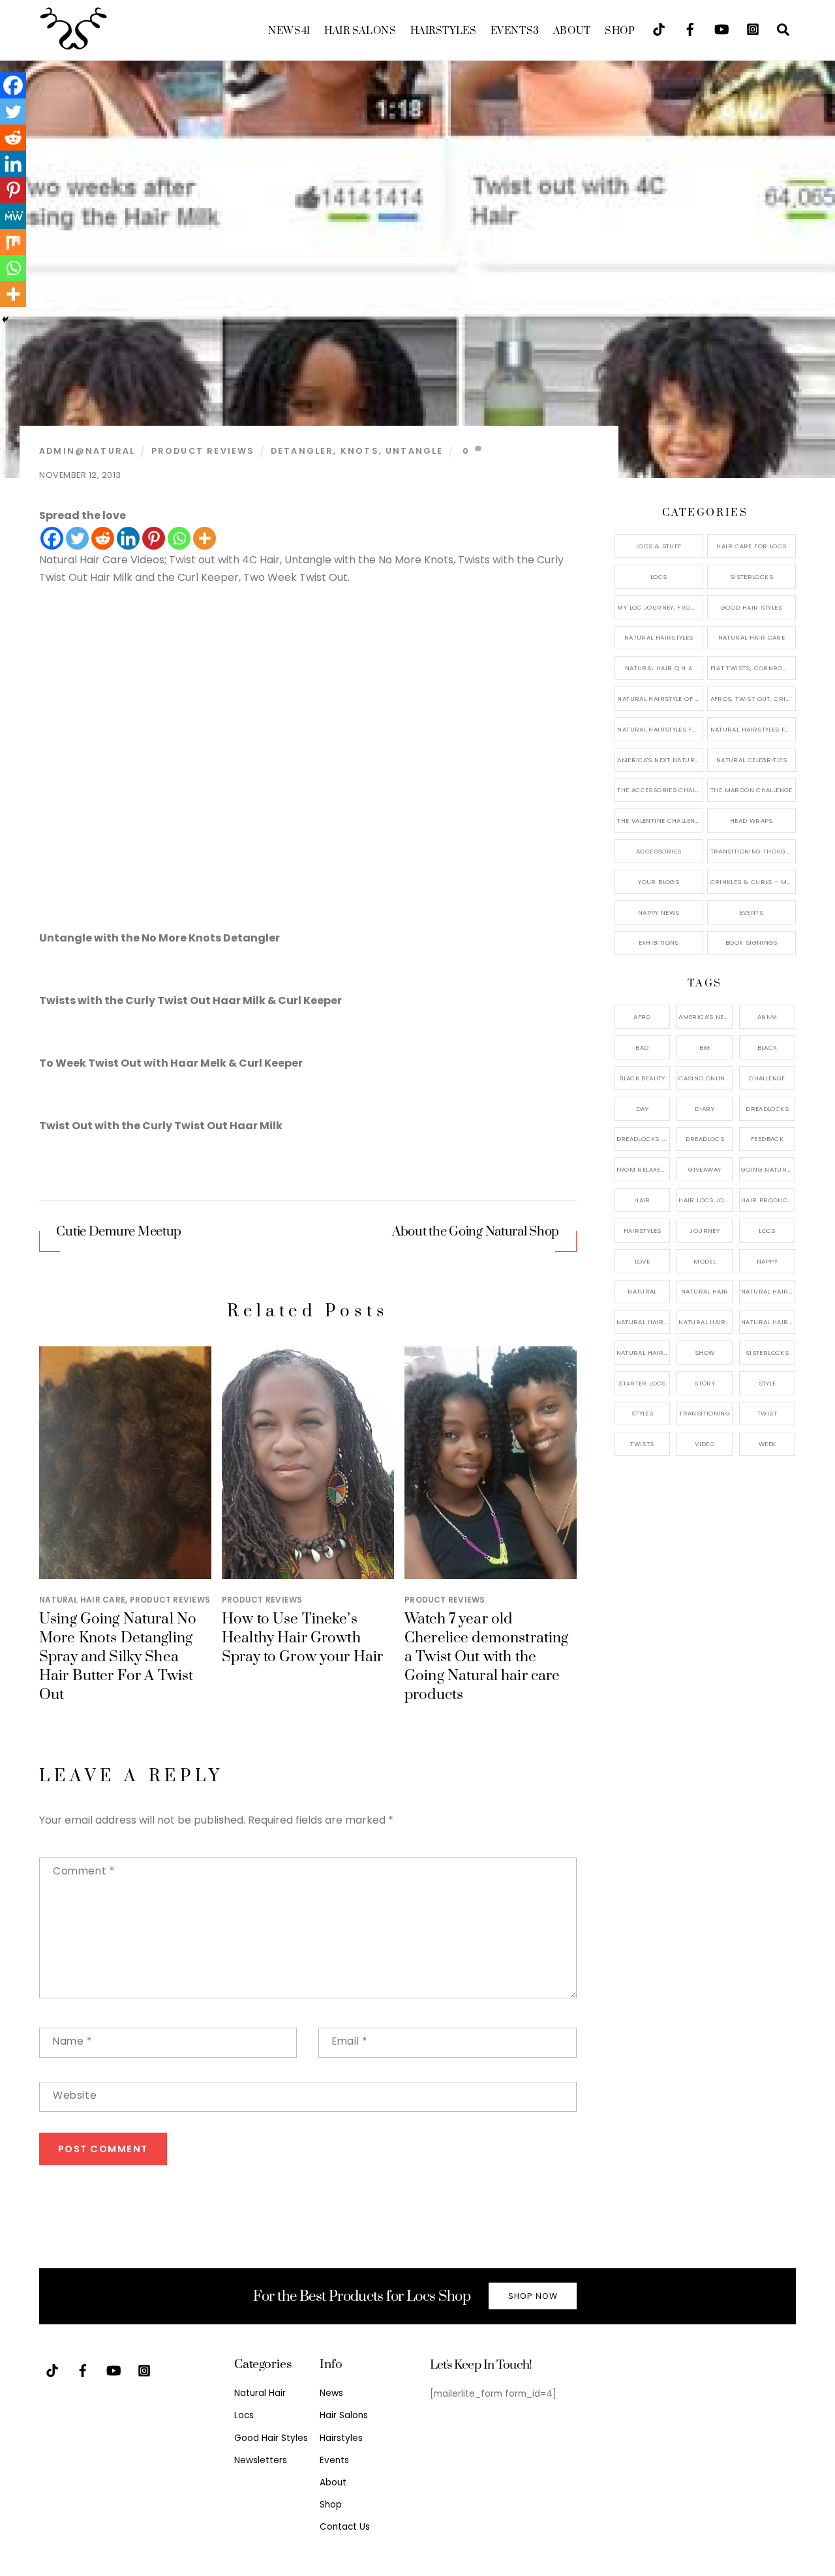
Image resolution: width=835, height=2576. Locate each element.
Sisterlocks (751, 577)
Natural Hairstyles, (768, 1322)
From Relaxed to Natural (644, 1169)
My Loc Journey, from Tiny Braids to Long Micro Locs (660, 607)
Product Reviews (203, 451)
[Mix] (13, 242)
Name (72, 2041)
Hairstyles (444, 31)
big (705, 1047)
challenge (767, 1078)
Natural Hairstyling (644, 1353)
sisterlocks (767, 1353)
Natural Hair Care (82, 1600)
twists (642, 1444)
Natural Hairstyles (659, 637)
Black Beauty (642, 1078)
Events (515, 31)
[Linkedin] (128, 538)
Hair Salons (360, 31)
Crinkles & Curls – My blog (753, 882)
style (767, 1383)
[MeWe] (13, 216)
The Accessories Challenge (660, 790)
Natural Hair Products (644, 1322)
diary (705, 1109)
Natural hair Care (768, 1291)
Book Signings (751, 942)
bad (642, 1047)
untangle (414, 451)
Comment (83, 1871)
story (705, 1383)
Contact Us (345, 2527)
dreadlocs (705, 1139)
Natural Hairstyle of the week (660, 699)
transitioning (705, 1413)
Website (75, 2095)
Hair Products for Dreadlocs (768, 1200)
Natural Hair (705, 1291)
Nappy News (659, 912)
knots (360, 451)
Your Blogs (659, 882)
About (572, 31)
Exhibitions (659, 942)
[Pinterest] (154, 538)
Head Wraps (751, 821)
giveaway (705, 1169)
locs (767, 1231)
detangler (302, 451)
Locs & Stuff (659, 546)
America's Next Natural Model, (706, 1017)
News (289, 31)
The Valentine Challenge (660, 821)
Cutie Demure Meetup (119, 1232)
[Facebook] (52, 538)
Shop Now (533, 2296)
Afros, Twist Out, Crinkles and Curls (753, 699)
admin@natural (87, 451)
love (643, 1261)
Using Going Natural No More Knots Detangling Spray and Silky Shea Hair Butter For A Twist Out (118, 1657)
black (767, 1047)
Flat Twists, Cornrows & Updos (753, 668)
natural (642, 1291)
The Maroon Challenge (751, 790)
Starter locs (642, 1383)
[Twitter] (77, 538)
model (705, 1261)
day (642, 1109)
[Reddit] (103, 538)
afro (642, 1017)
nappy (767, 1261)
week (767, 1444)
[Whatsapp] (179, 538)
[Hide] (5, 319)
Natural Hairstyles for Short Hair (660, 729)
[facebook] (690, 28)
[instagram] (753, 28)
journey (705, 1231)
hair (642, 1200)
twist (767, 1413)
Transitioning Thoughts (753, 851)
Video (705, 1444)
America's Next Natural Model (660, 760)
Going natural (767, 1169)
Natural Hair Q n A (659, 668)
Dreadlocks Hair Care (644, 1139)
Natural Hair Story (706, 1322)
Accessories (659, 851)
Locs (659, 577)
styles (642, 1413)
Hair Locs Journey (706, 1200)
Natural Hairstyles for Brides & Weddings (753, 729)
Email (349, 2041)
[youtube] (721, 28)
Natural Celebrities (751, 760)
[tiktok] (659, 28)
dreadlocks (767, 1109)
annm (767, 1017)
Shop (620, 31)
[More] (205, 538)
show (705, 1353)
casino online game (706, 1078)
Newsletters (261, 2460)
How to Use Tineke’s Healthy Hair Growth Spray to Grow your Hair (302, 1638)
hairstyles (643, 1231)
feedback (767, 1139)
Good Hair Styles (751, 607)
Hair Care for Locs (751, 546)
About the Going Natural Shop (476, 1232)
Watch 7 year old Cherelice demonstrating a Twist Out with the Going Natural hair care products (486, 1657)
